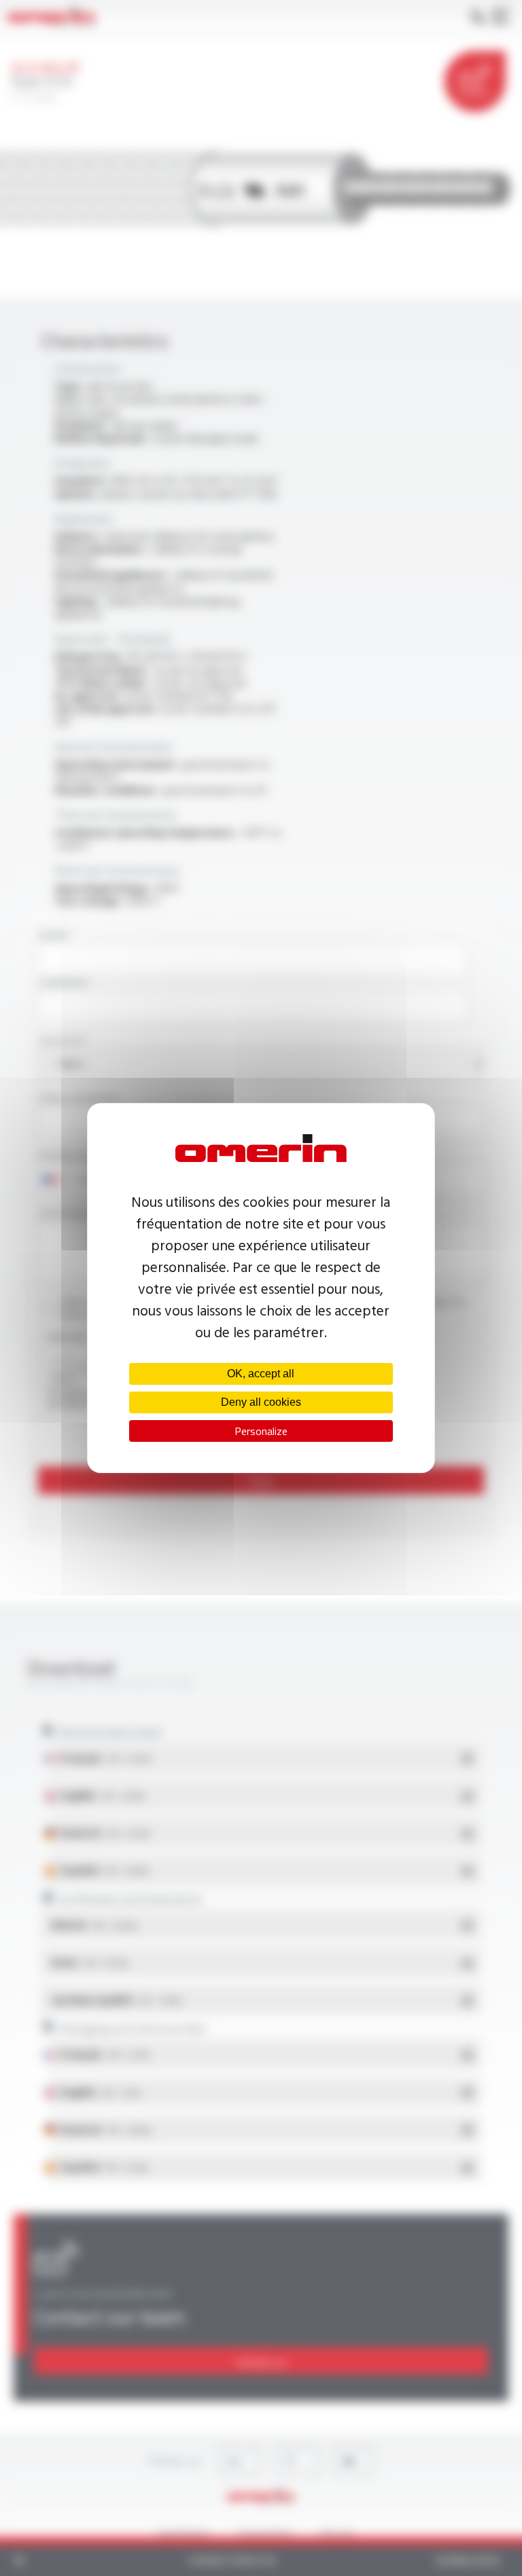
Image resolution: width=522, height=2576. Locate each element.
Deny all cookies (261, 1402)
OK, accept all (261, 1374)
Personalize (261, 1431)
